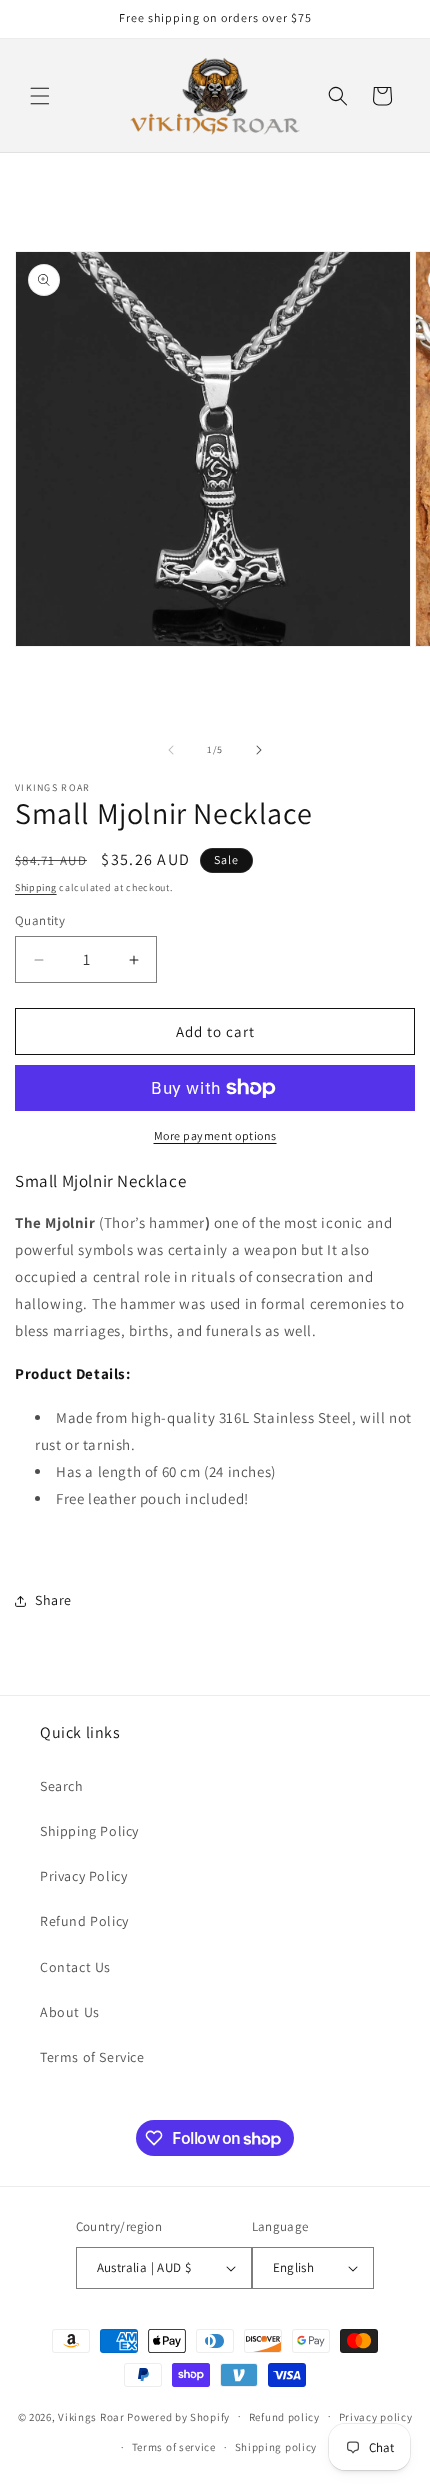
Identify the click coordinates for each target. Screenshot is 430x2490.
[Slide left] (171, 750)
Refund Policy (84, 1921)
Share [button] (53, 1600)
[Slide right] (259, 750)
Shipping (36, 887)
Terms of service (174, 2447)
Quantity (40, 920)
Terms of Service (92, 2057)
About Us (70, 2012)
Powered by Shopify (178, 2416)
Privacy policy (376, 2417)
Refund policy (284, 2417)
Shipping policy (276, 2447)
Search (62, 1786)
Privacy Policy (83, 1876)
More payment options (215, 1135)
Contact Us (75, 1967)
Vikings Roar (91, 2416)
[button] (40, 96)
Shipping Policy (89, 1831)
